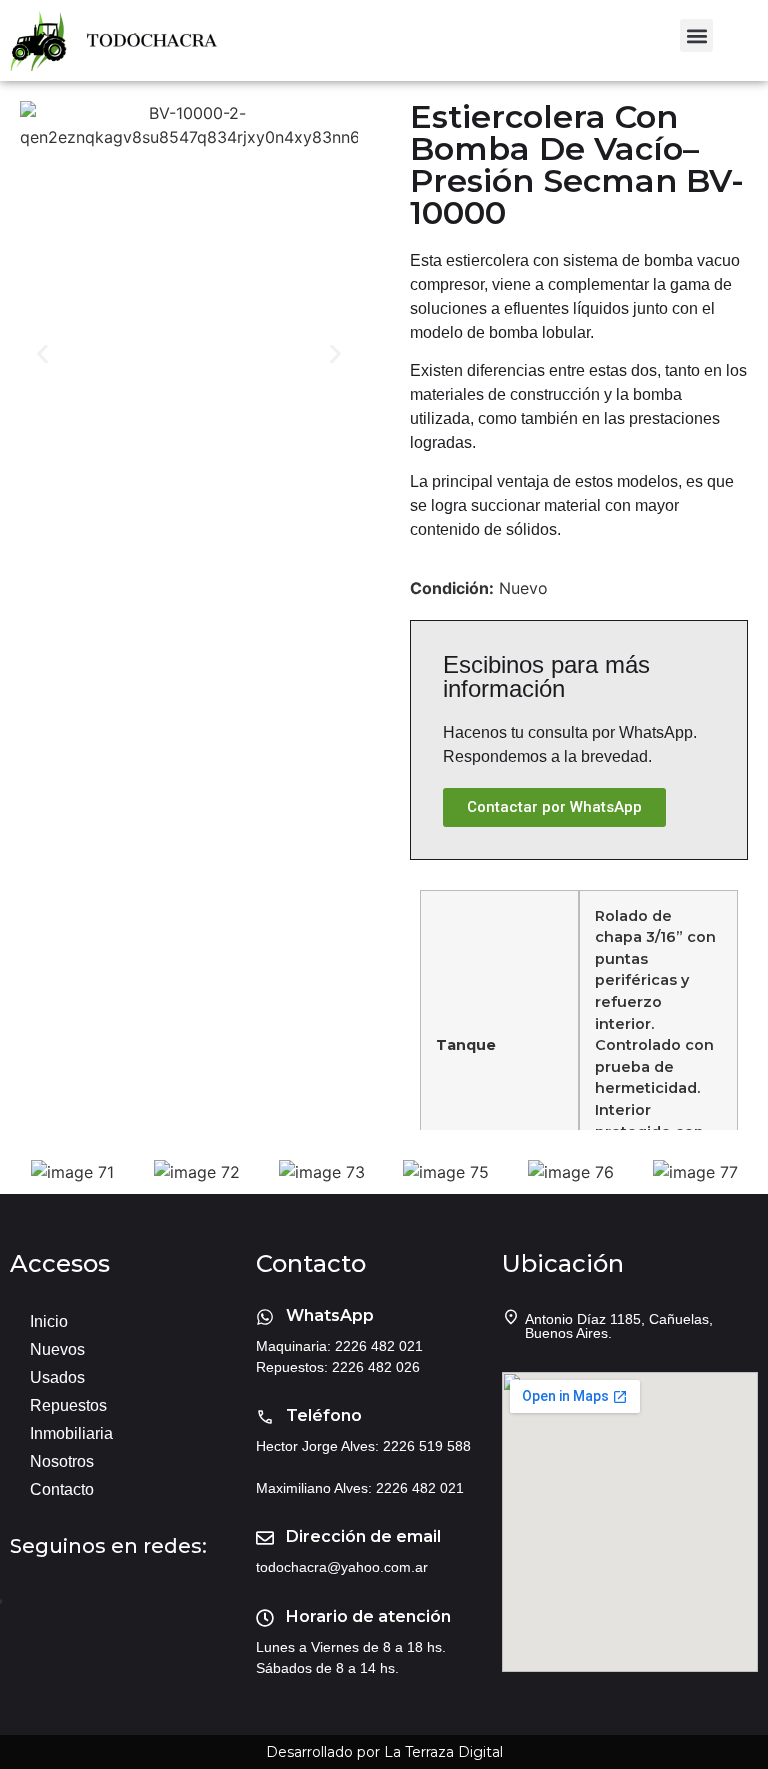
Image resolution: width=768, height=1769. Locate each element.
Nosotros (62, 1461)
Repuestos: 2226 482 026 (338, 1367)
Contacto (62, 1489)
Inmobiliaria (71, 1433)
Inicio (49, 1321)
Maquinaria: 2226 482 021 (339, 1346)
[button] (696, 35)
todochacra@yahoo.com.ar (342, 1567)
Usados (57, 1377)
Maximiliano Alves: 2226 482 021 (360, 1488)
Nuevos (57, 1349)
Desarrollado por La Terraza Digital (384, 1752)
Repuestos (68, 1405)
